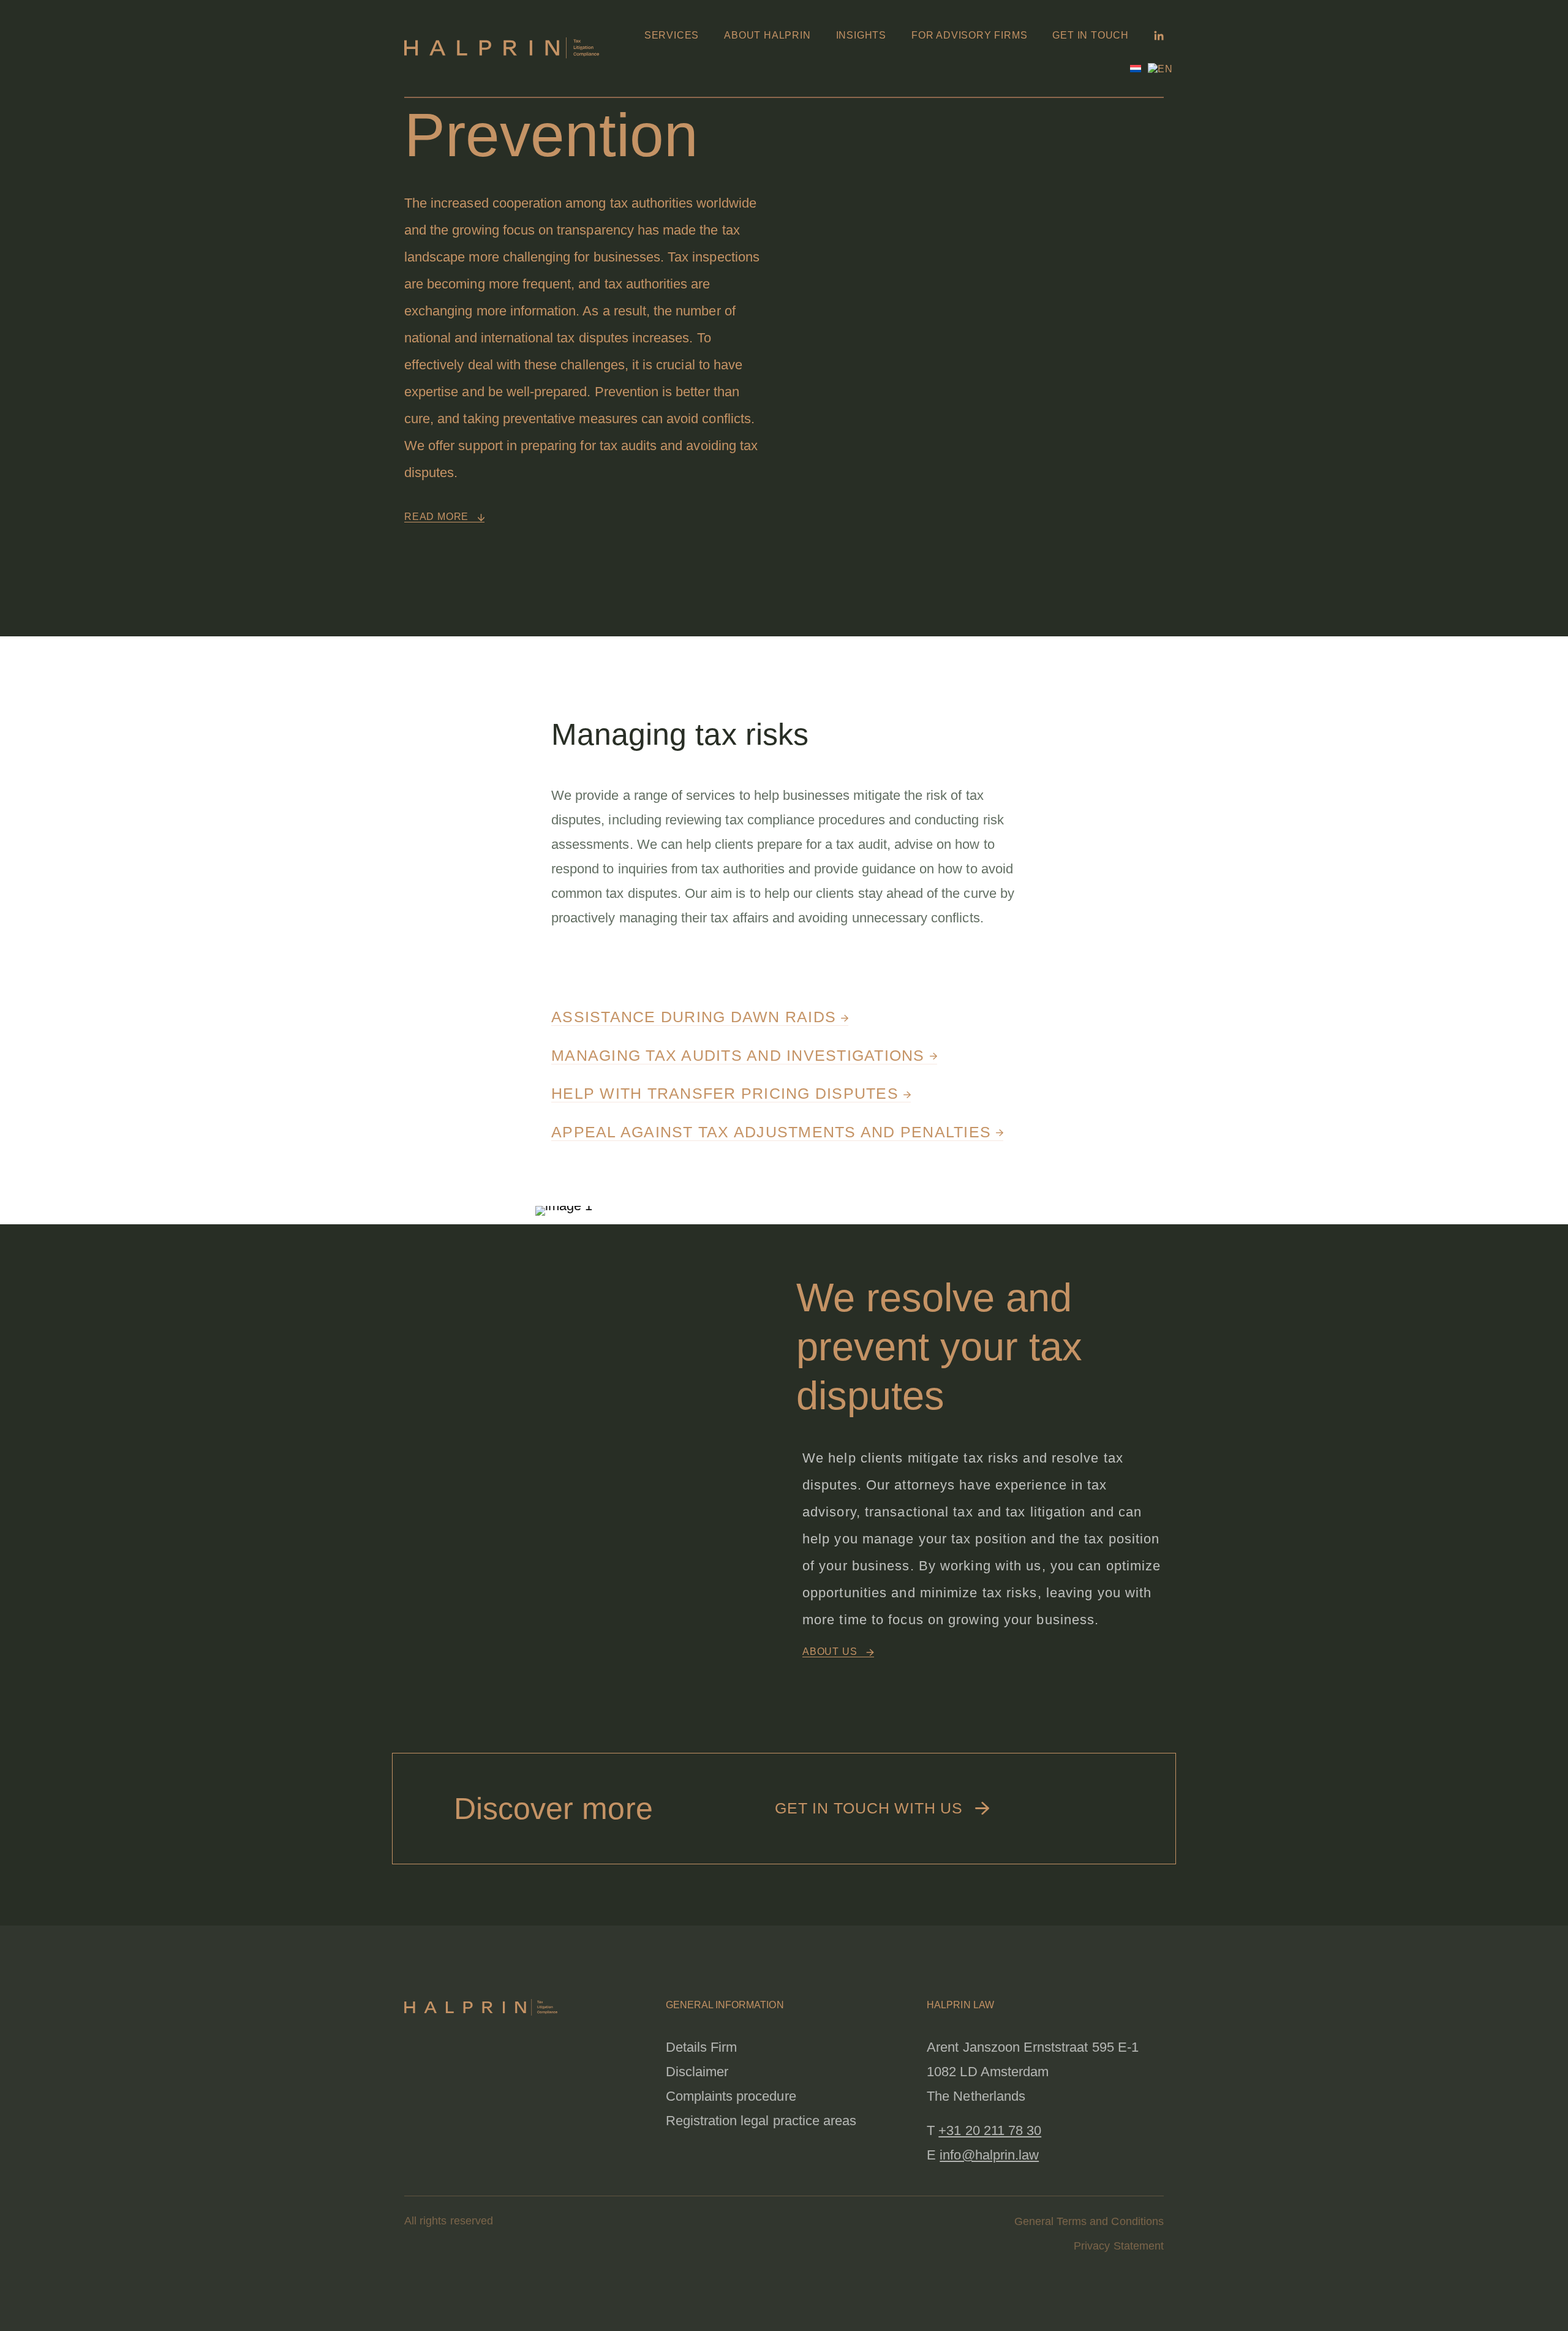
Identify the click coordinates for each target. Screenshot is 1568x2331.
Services (672, 35)
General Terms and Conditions (1089, 2221)
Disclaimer (697, 2072)
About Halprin (767, 35)
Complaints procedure (731, 2096)
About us (831, 1651)
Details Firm (702, 2047)
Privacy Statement (1119, 2246)
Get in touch (1091, 35)
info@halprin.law (989, 2155)
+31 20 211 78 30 (990, 2130)
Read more (438, 517)
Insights (861, 35)
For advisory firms (969, 35)
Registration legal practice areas (761, 2121)
